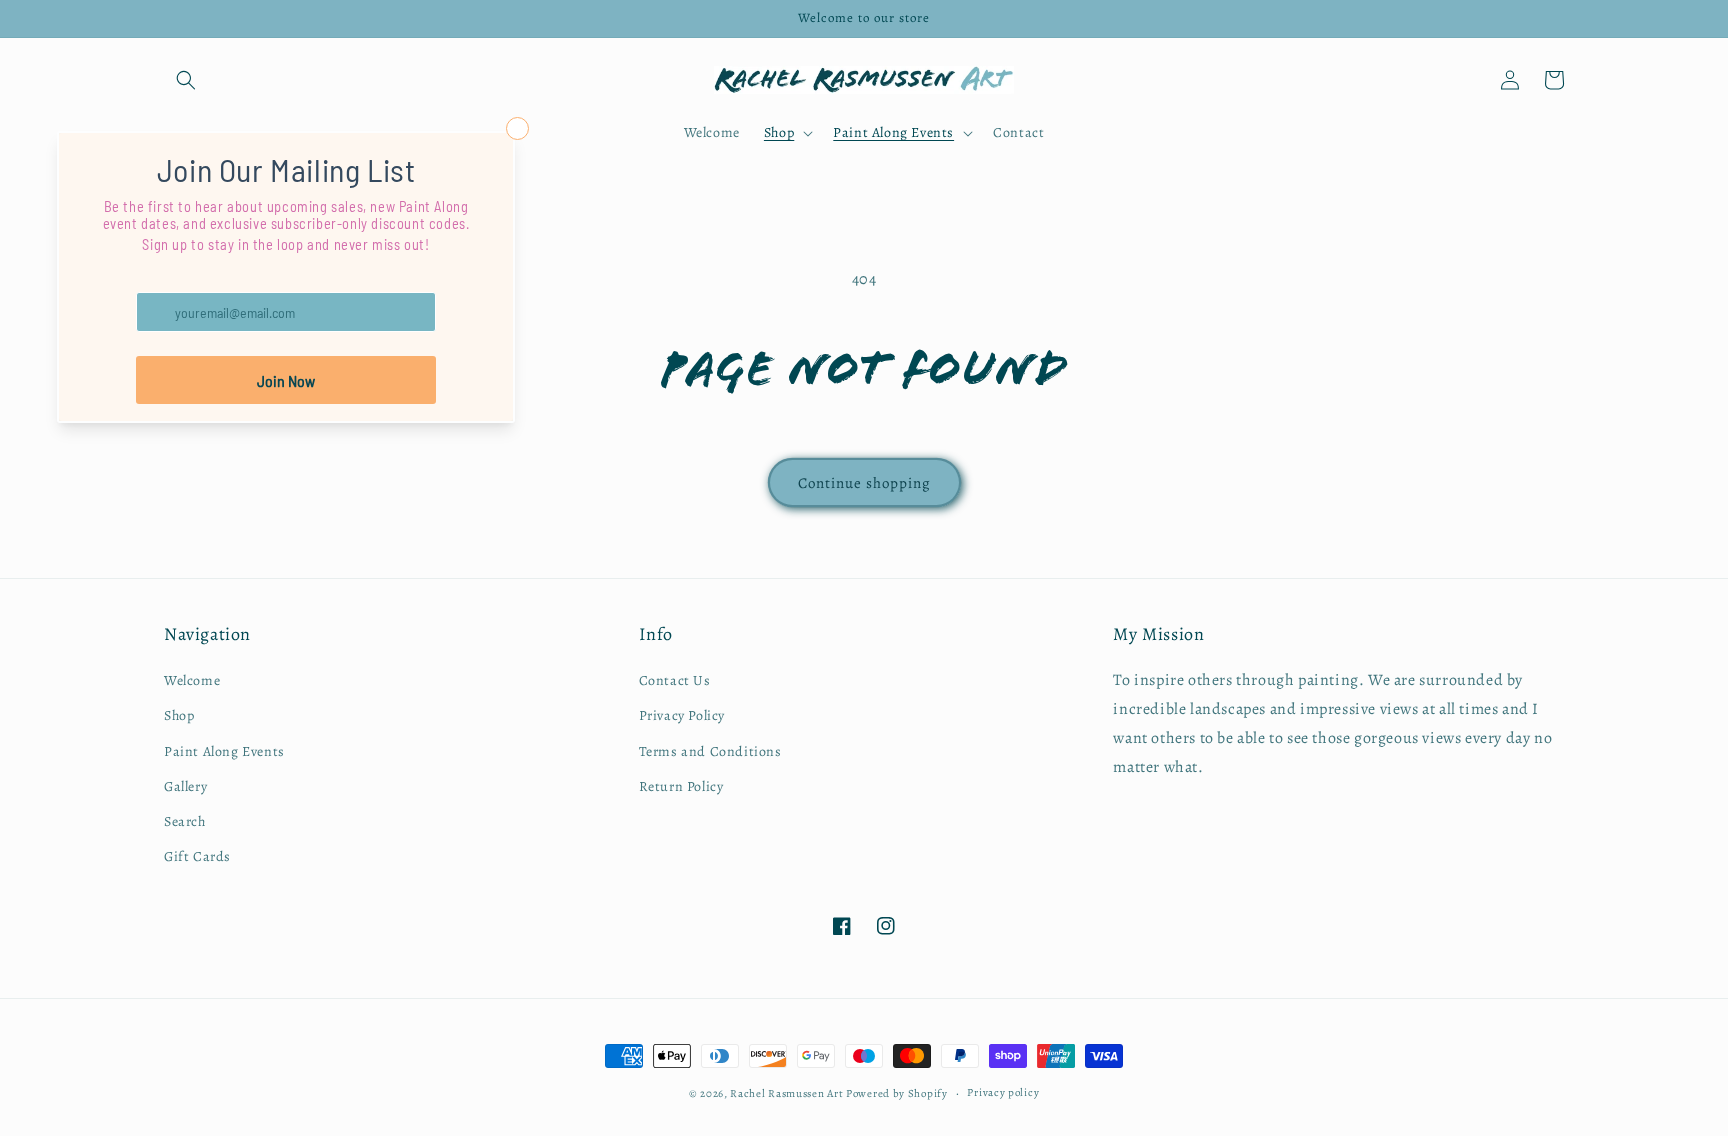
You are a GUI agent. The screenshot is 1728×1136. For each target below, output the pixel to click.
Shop (179, 715)
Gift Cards (197, 856)
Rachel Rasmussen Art (786, 1093)
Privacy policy (1003, 1092)
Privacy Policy (682, 715)
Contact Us (675, 680)
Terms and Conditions (710, 751)
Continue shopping (864, 483)
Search (185, 821)
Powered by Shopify (897, 1093)
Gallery (185, 786)
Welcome (192, 680)
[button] (186, 80)
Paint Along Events (224, 751)
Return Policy (681, 786)
